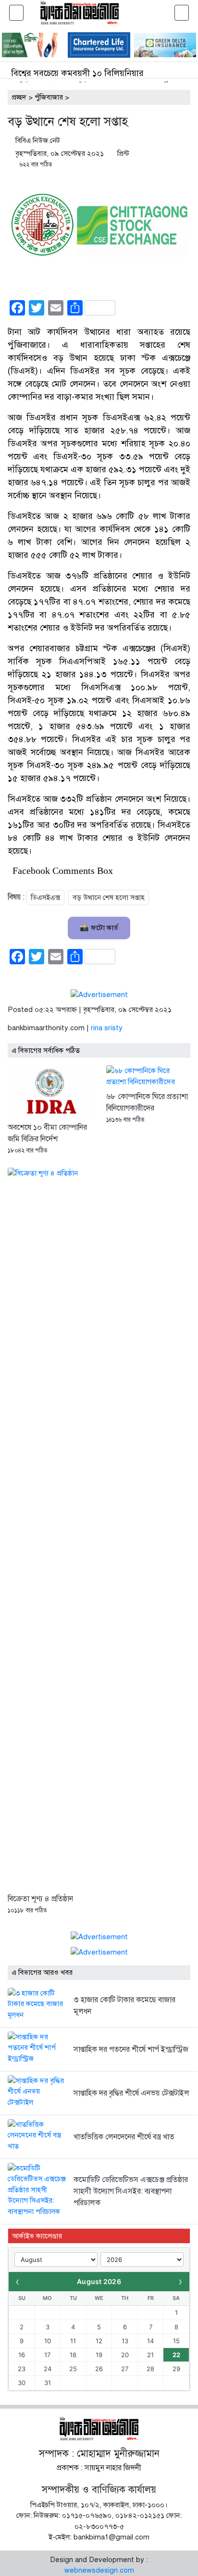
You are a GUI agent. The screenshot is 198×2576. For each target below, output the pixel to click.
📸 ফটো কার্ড (99, 928)
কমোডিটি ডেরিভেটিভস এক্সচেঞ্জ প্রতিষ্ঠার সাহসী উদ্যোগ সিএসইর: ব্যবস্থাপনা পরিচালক (131, 2191)
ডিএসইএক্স (45, 897)
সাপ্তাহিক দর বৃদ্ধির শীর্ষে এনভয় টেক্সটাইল (131, 2093)
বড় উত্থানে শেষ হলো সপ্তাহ (109, 897)
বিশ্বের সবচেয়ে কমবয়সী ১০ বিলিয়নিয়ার (77, 73)
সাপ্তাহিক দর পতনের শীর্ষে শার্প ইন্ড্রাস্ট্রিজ (131, 2049)
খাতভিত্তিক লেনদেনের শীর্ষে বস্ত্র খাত (124, 2137)
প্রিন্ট (123, 153)
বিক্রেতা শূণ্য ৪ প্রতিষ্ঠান (40, 1899)
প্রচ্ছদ (19, 97)
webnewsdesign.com (99, 2570)
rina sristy (107, 1028)
